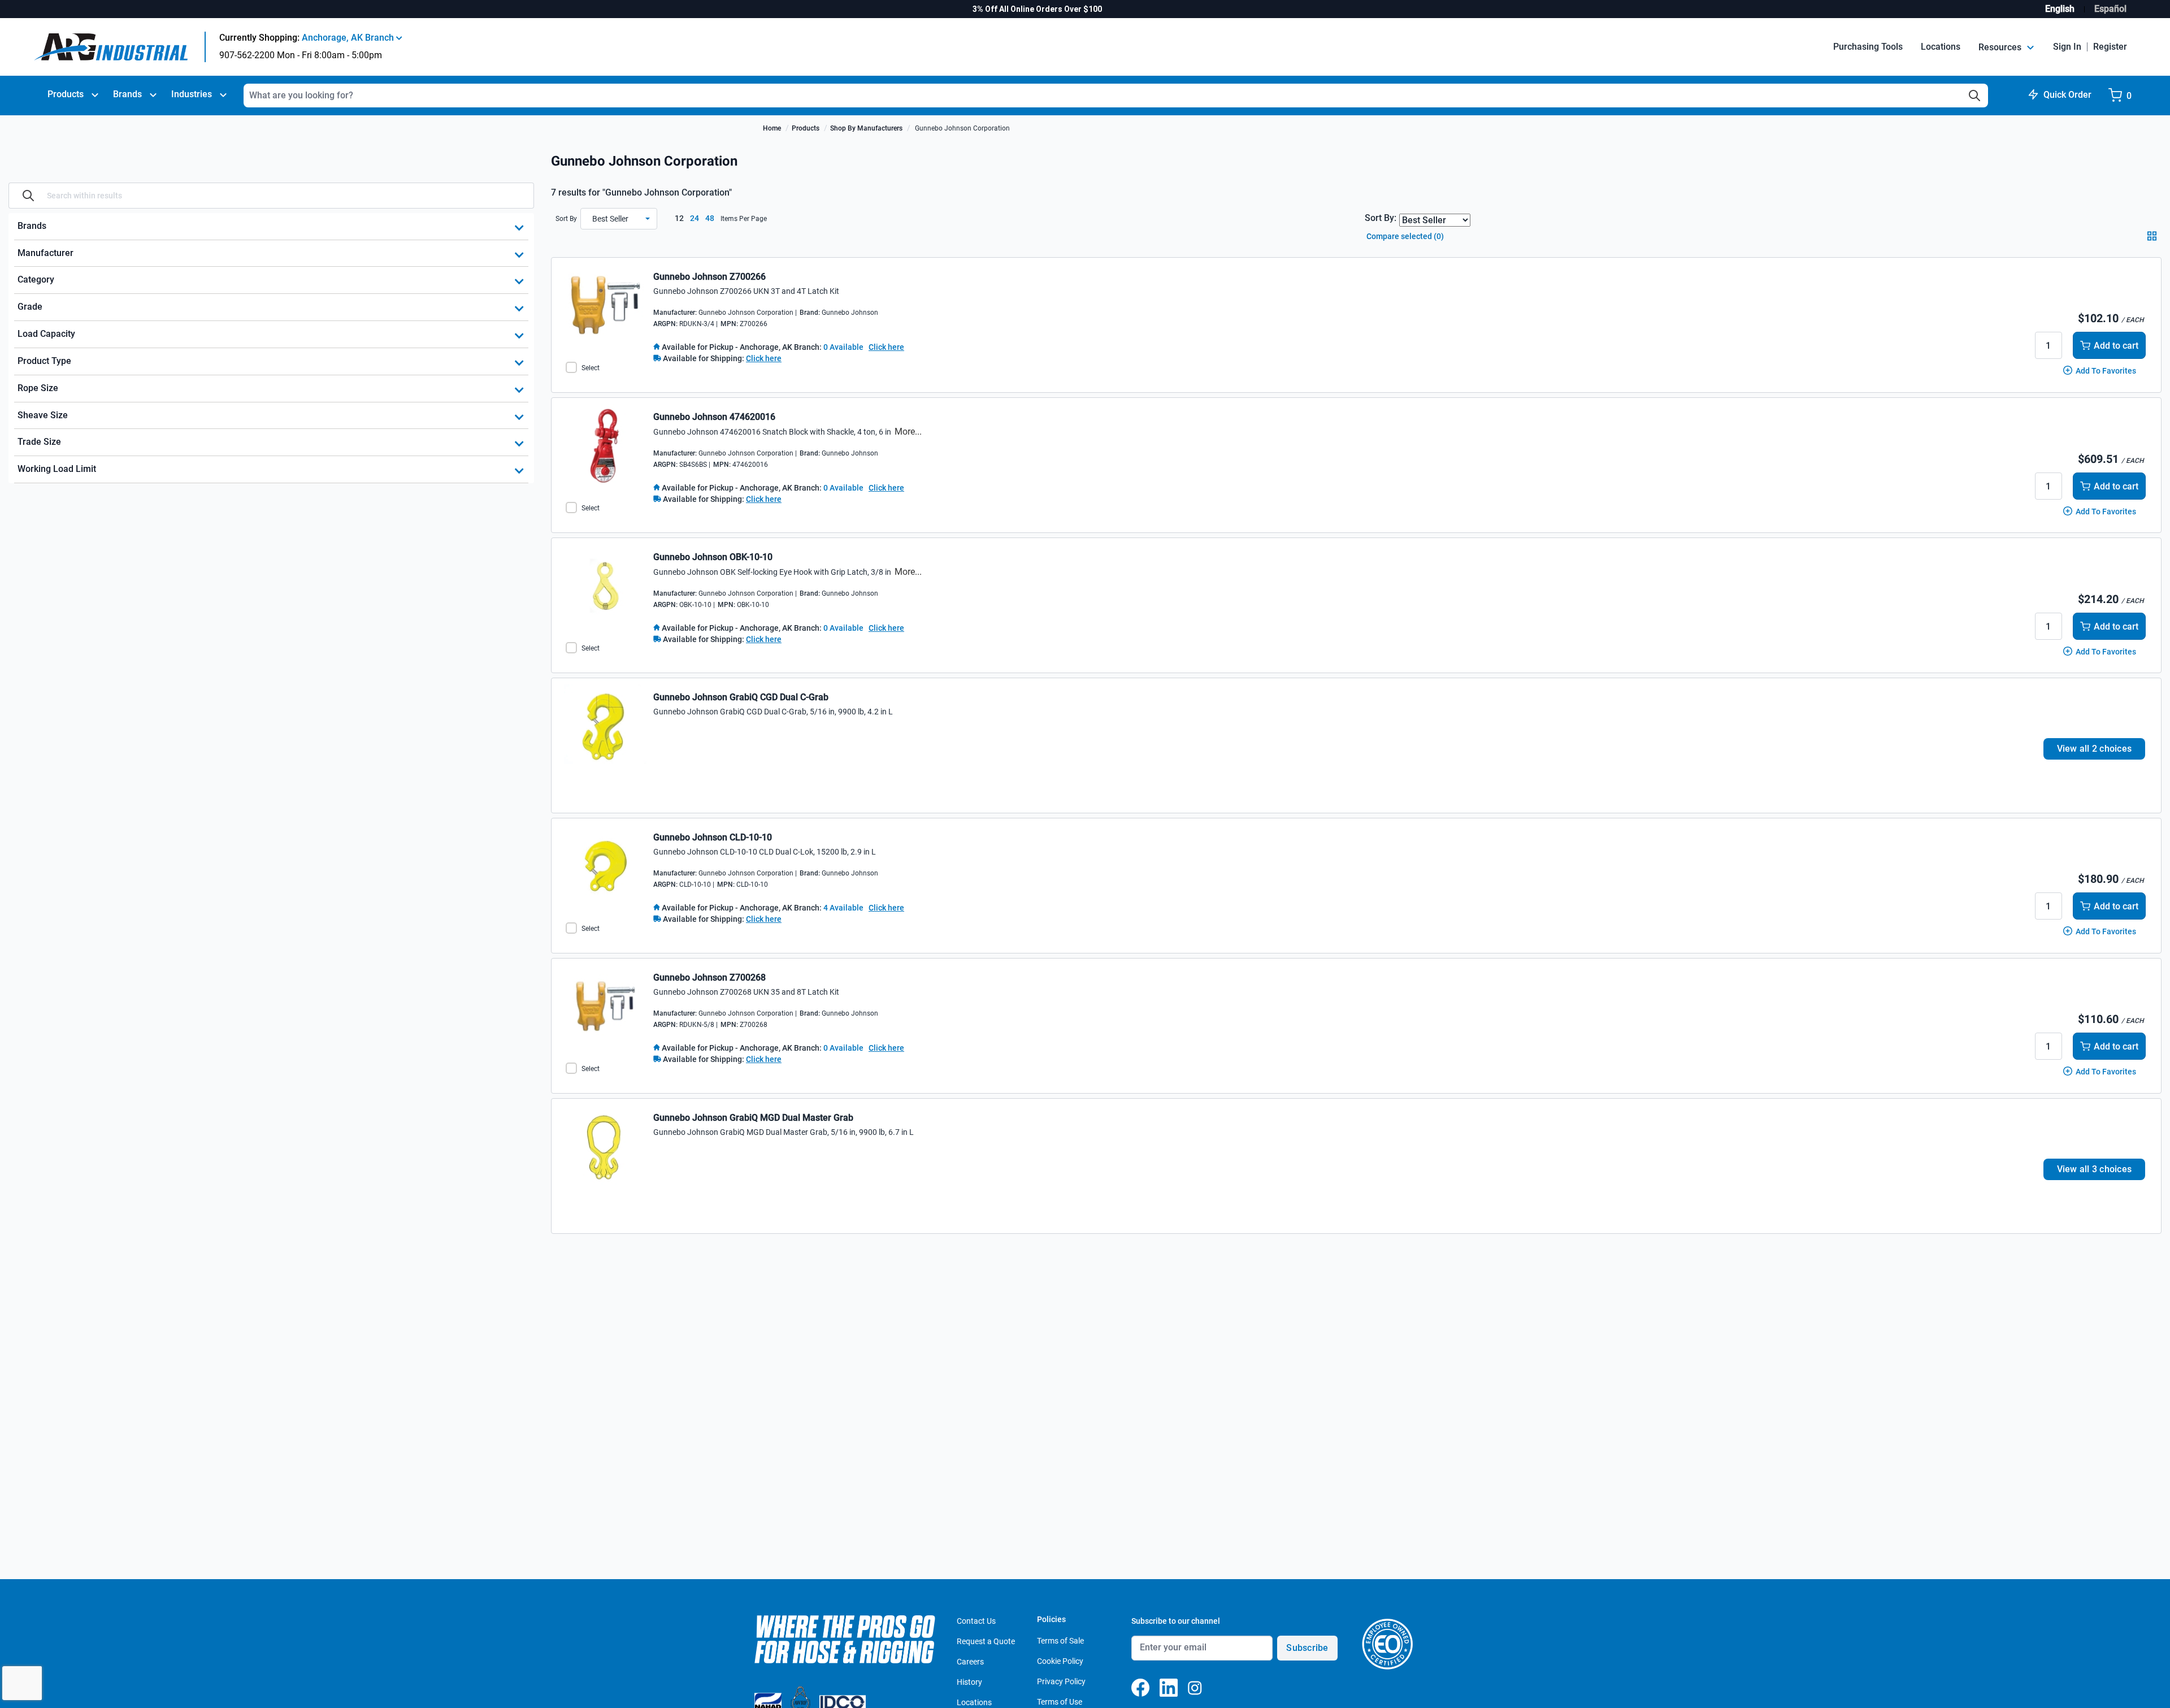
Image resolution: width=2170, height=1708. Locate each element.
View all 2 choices (2095, 749)
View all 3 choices (2095, 1169)
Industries (192, 94)
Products (66, 94)
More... (908, 432)
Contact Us (976, 1621)
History (969, 1682)
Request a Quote (986, 1641)
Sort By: (1381, 218)
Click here (886, 347)
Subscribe (1307, 1648)
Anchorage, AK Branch (349, 38)
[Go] (28, 196)
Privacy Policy (1061, 1681)
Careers (970, 1662)
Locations (1941, 47)
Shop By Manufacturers (866, 128)
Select (591, 368)
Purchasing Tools (1868, 47)
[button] (619, 219)
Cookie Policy (1060, 1661)
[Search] (1974, 96)
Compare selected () (1404, 236)
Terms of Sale (1060, 1641)
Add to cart (2116, 346)
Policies (1051, 1619)
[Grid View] (2154, 240)
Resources (2001, 47)
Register (2110, 47)
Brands (127, 94)
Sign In (2067, 47)
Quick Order (2067, 95)
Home (772, 128)
